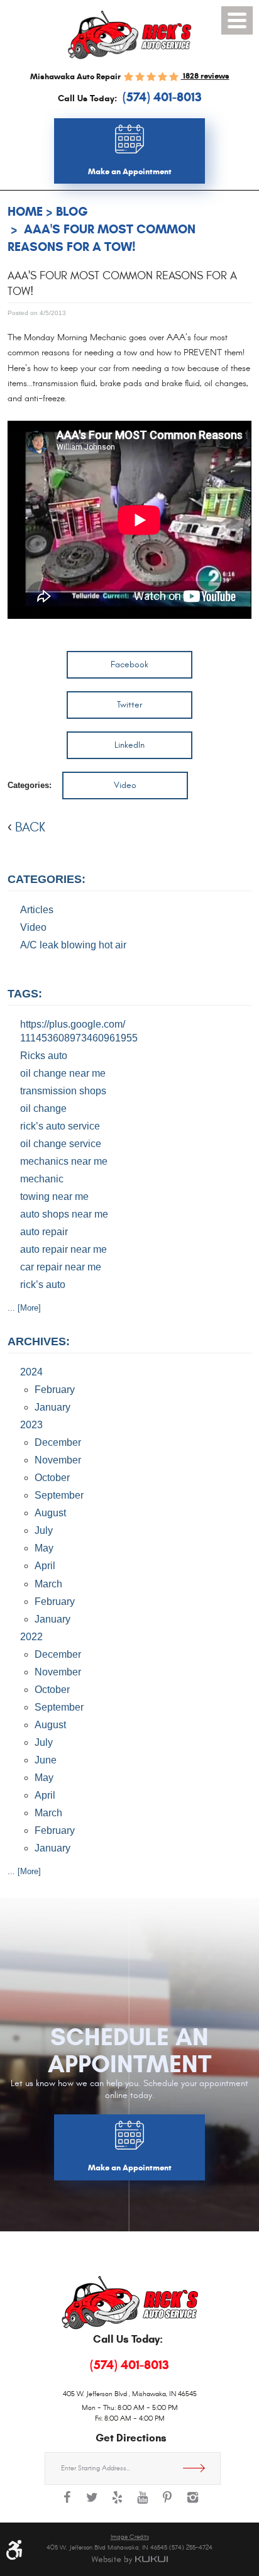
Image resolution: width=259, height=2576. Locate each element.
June (46, 1760)
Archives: (39, 1341)
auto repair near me (63, 1249)
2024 (31, 1372)
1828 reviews (205, 76)
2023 (31, 1425)
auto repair (44, 1232)
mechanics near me (64, 1161)
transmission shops (63, 1091)
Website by (129, 2560)
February (55, 1390)
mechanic (42, 1179)
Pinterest (167, 2504)
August (50, 1513)
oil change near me (63, 1073)
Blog (72, 212)
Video (125, 785)
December (58, 1442)
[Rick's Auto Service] (129, 35)
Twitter (129, 705)
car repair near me (61, 1267)
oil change (43, 1108)
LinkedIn (129, 745)
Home (25, 212)
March (48, 1584)
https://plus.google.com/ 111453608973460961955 (79, 1031)
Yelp (117, 2504)
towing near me (54, 1196)
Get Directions (199, 2468)
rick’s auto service (60, 1126)
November (58, 1460)
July (44, 1530)
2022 (31, 1637)
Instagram (192, 2504)
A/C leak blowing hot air (73, 945)
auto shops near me (64, 1214)
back (30, 827)
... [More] (24, 1308)
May (44, 1548)
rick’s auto (43, 1285)
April (45, 1566)
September (59, 1495)
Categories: (47, 879)
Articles (37, 910)
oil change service (61, 1144)
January (52, 1407)
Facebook (129, 664)
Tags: (25, 994)
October (52, 1478)
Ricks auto (44, 1056)
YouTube (142, 2504)
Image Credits (130, 2537)
